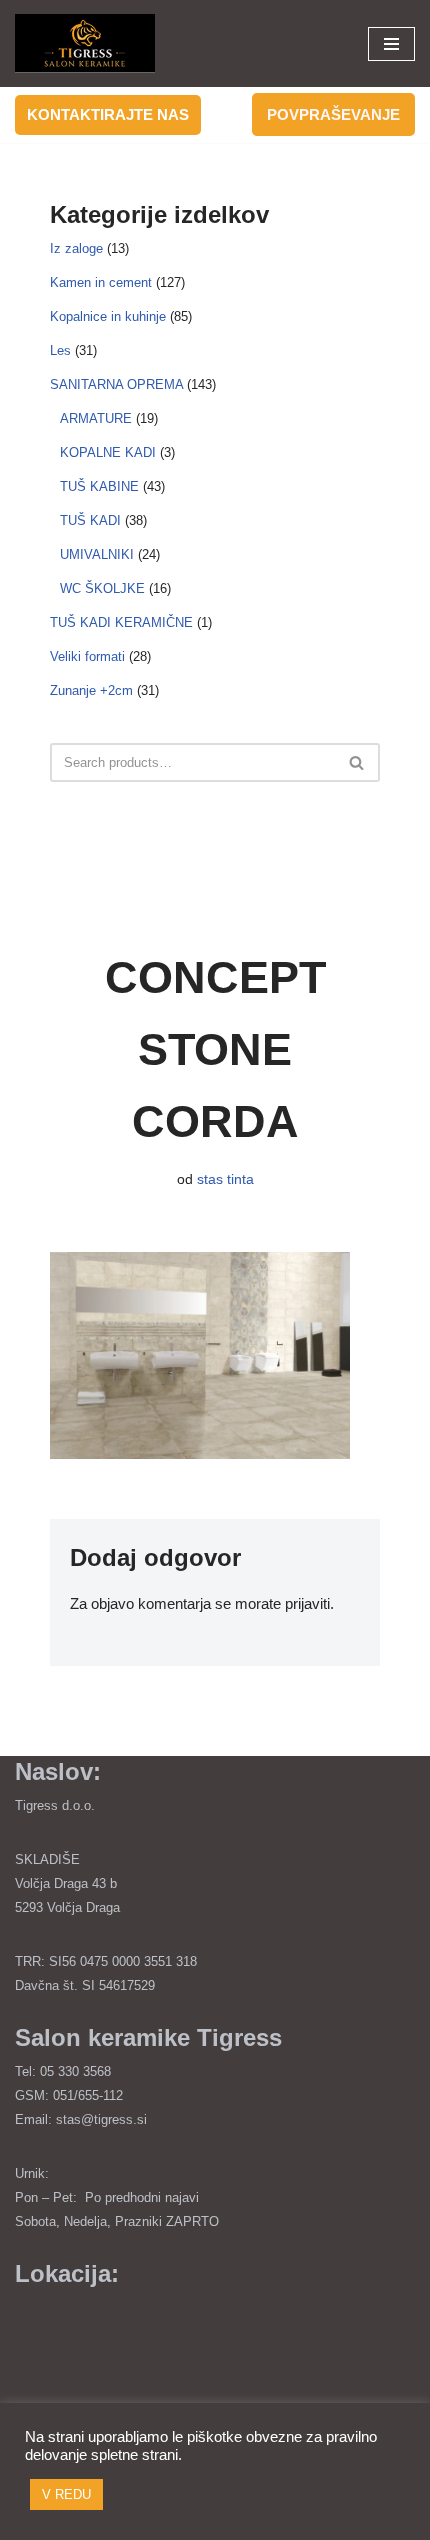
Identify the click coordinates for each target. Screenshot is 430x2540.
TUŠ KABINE (99, 487)
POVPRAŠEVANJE (333, 114)
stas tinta (225, 1179)
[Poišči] (357, 762)
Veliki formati (87, 657)
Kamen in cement (101, 283)
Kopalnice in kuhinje (108, 317)
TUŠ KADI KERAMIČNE (121, 623)
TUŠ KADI (90, 521)
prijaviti (307, 1603)
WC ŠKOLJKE (102, 589)
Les (60, 351)
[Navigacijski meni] (391, 44)
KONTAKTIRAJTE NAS (108, 114)
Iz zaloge (76, 249)
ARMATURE (96, 419)
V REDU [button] (66, 2494)
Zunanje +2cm (91, 691)
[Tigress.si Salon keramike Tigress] (85, 43)
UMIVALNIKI (97, 555)
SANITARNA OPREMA (116, 385)
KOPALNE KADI (108, 453)
